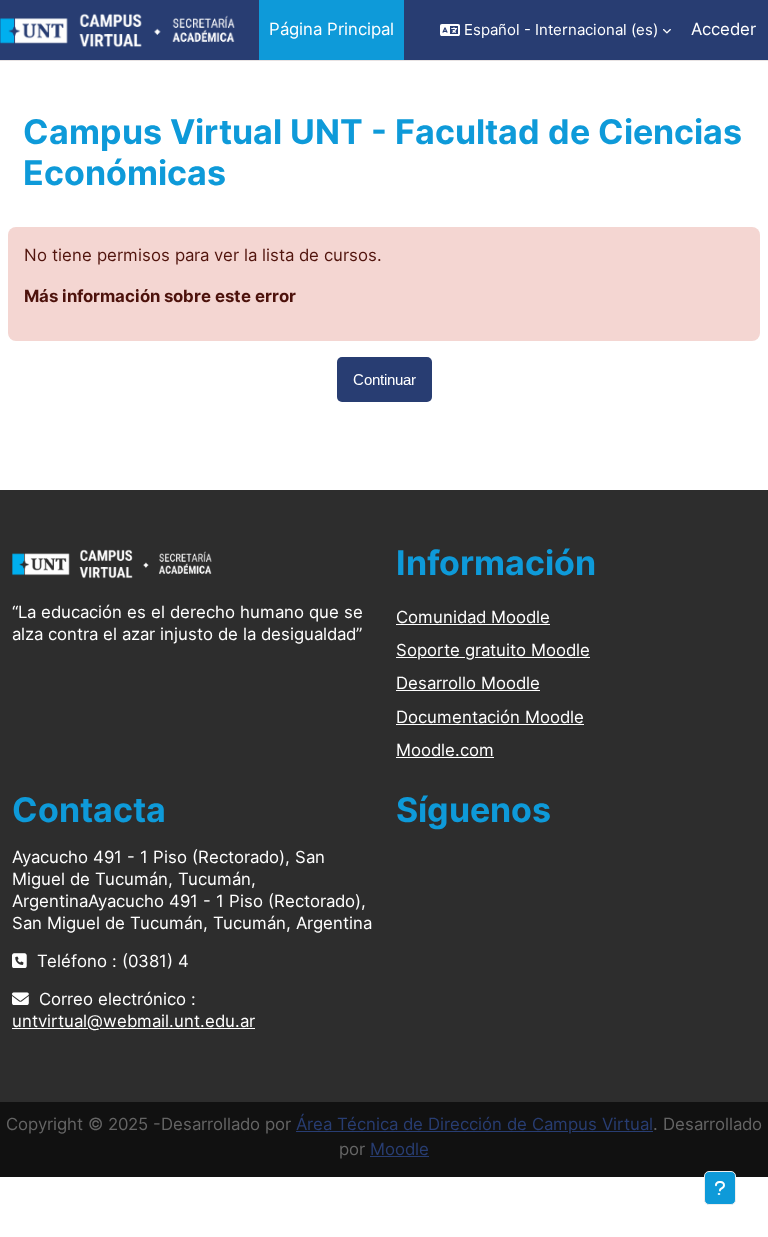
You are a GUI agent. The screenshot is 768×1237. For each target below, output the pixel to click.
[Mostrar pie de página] (720, 1188)
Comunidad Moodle (473, 617)
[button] (555, 30)
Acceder (723, 29)
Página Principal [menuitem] (331, 29)
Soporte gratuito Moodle (493, 650)
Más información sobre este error (160, 296)
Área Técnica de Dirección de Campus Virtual (474, 1124)
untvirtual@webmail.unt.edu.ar (133, 1021)
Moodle (399, 1149)
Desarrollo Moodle (468, 683)
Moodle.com (445, 750)
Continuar (384, 379)
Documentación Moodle (490, 717)
